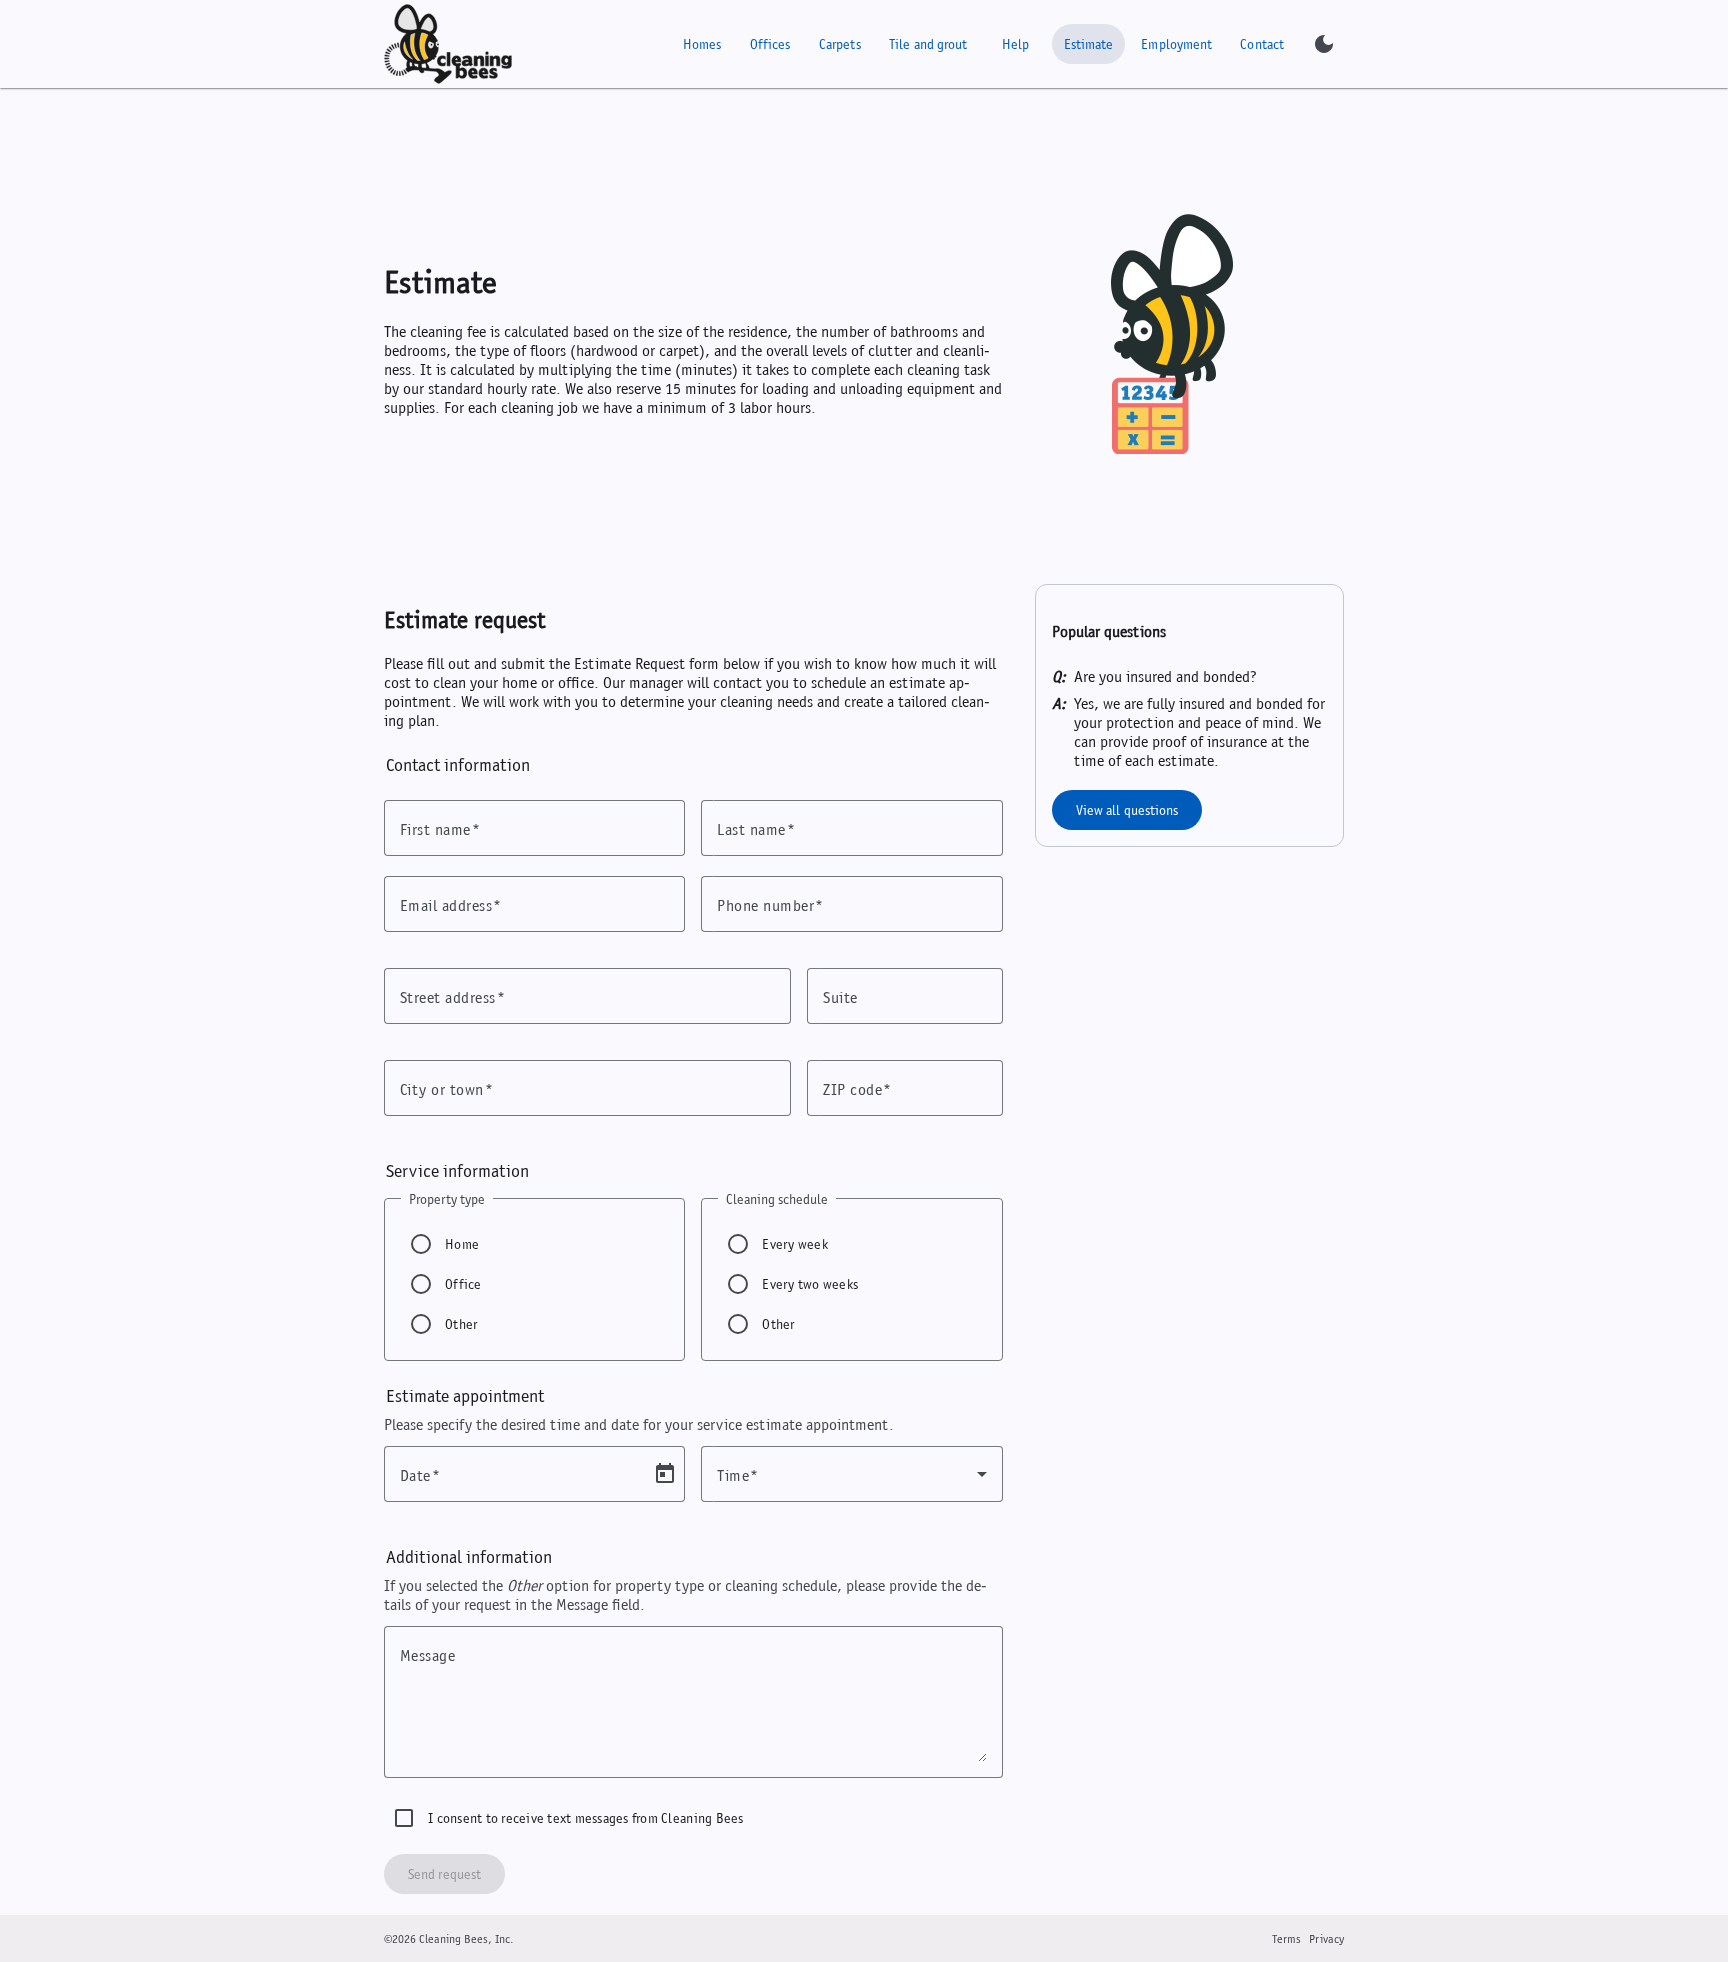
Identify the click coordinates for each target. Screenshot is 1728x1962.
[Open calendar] (665, 1474)
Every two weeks (810, 1284)
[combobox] (851, 1474)
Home (462, 1244)
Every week (795, 1244)
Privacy (1326, 1938)
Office (463, 1284)
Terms (1286, 1938)
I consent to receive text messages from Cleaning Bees (586, 1818)
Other (461, 1324)
